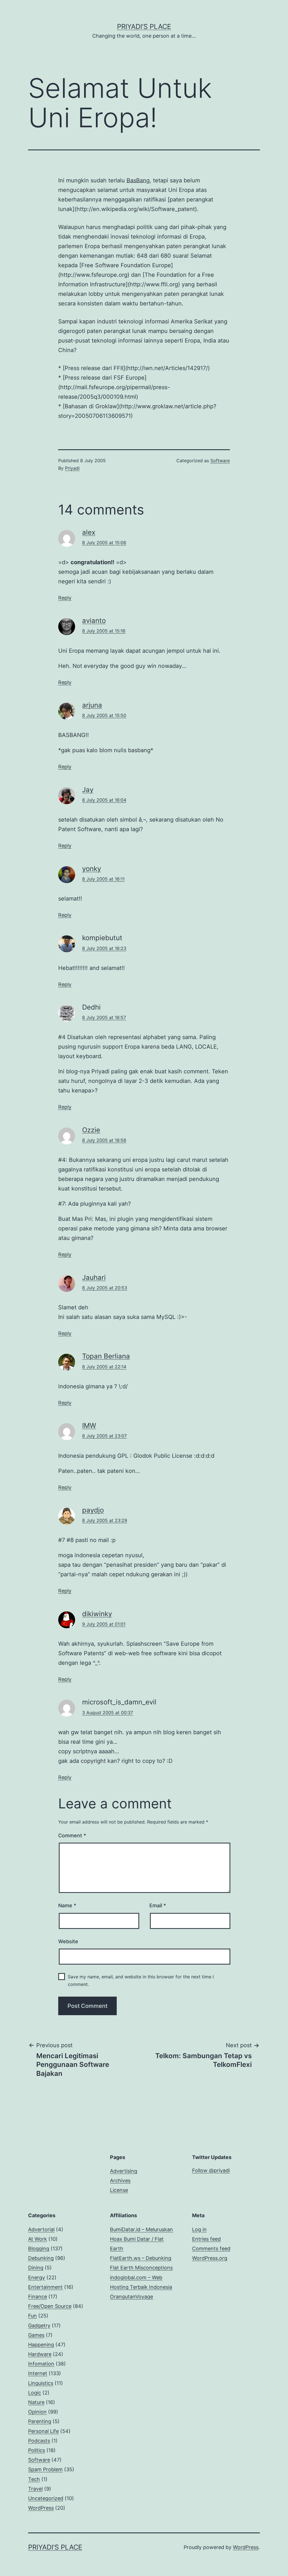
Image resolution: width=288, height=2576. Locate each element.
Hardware (40, 2354)
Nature (36, 2402)
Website (68, 1941)
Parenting (40, 2421)
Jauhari (94, 1277)
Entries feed (206, 2239)
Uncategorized (46, 2498)
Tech (34, 2479)
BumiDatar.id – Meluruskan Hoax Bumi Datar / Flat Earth (141, 2239)
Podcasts (39, 2441)
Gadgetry (39, 2326)
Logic (35, 2393)
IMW (89, 1426)
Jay (88, 790)
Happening (41, 2345)
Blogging (39, 2249)
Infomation (41, 2364)
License (119, 2190)
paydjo (93, 1510)
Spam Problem (45, 2469)
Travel (35, 2489)
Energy (37, 2277)
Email (158, 1905)
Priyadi (72, 468)
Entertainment (45, 2287)
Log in (199, 2229)
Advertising (124, 2171)
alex (89, 532)
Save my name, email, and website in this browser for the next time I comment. (141, 1980)
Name (67, 1905)
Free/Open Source (50, 2306)
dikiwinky (97, 1614)
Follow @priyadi (211, 2170)
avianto (94, 621)
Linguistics (41, 2383)
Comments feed (211, 2249)
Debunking (41, 2258)
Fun (32, 2316)
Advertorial (41, 2229)
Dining (36, 2268)
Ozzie (91, 1130)
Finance (38, 2297)
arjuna (92, 705)
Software (220, 461)
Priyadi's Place (144, 27)
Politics (37, 2450)
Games (36, 2335)
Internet (38, 2373)
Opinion (37, 2412)
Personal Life (43, 2431)
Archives (120, 2181)
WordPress (41, 2508)
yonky (92, 869)
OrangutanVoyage (131, 2297)
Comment (72, 1835)
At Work (38, 2239)
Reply (65, 598)
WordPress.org (210, 2258)
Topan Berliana (106, 1356)
